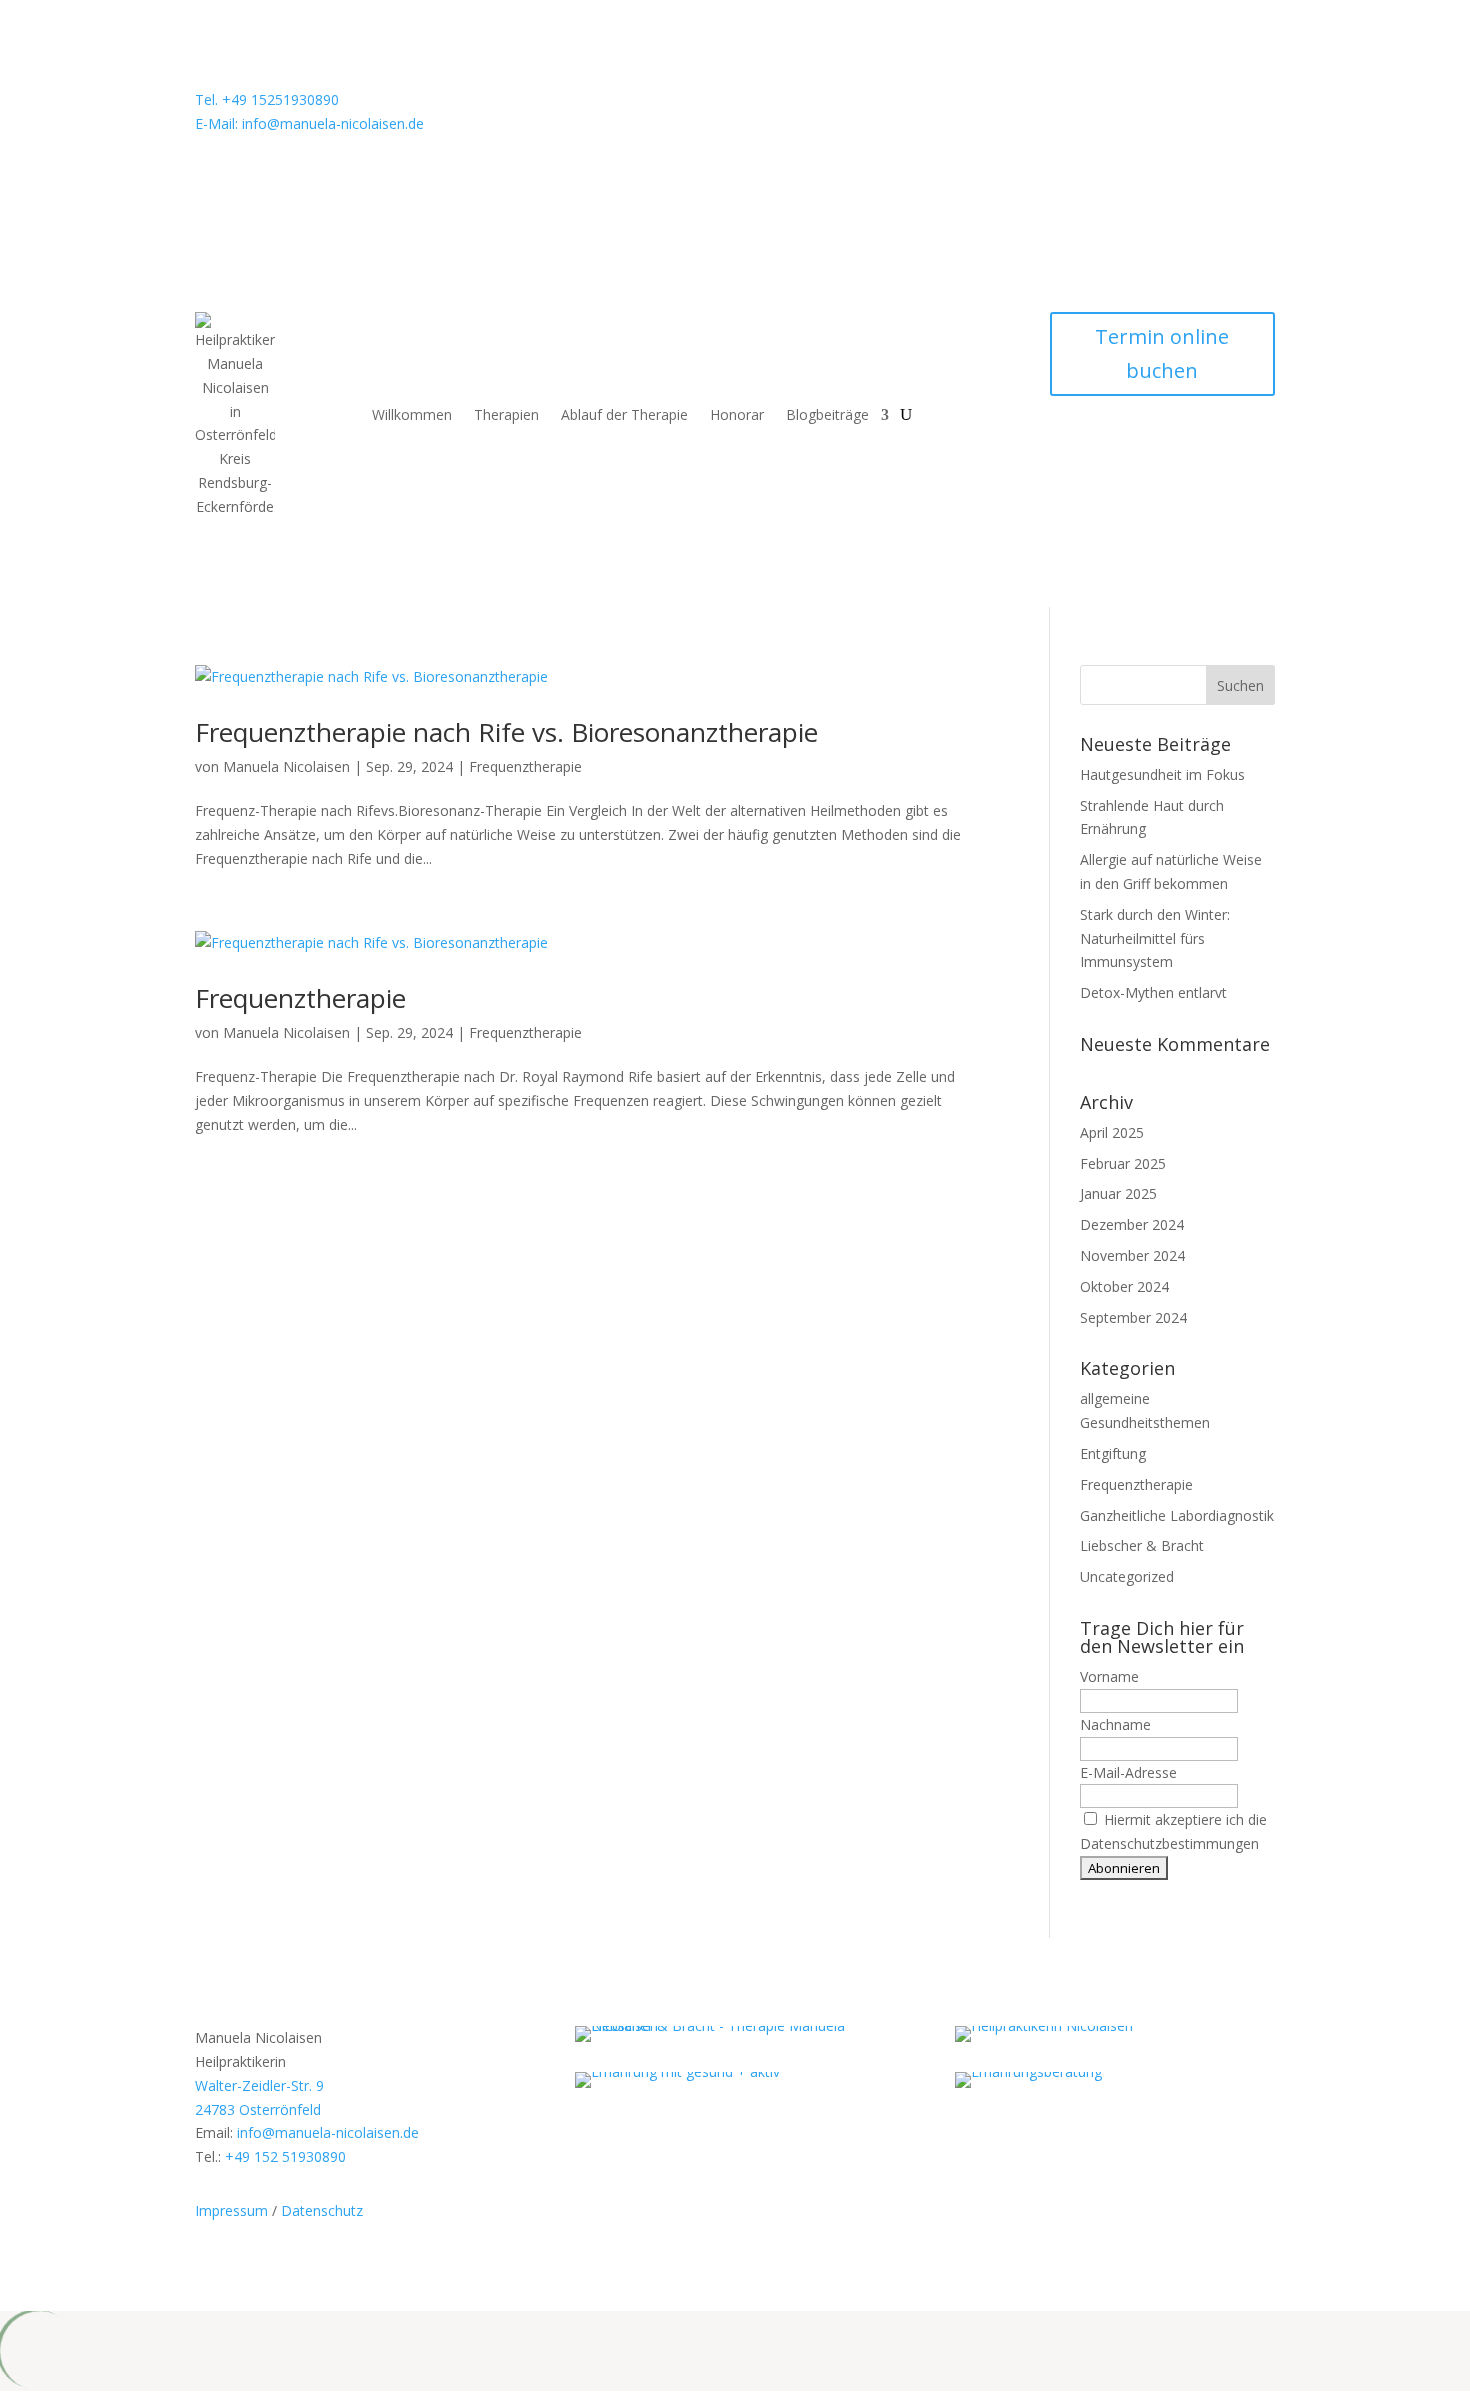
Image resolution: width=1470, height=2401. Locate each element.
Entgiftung (1113, 1453)
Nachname (1115, 1724)
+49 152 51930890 (285, 2156)
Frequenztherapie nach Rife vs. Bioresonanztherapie (506, 732)
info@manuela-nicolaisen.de (328, 2132)
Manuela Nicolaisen (286, 766)
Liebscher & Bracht (1142, 1545)
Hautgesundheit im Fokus (1162, 774)
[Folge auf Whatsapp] (1066, 104)
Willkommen (412, 414)
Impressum (231, 2210)
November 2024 (1132, 1255)
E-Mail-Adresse (1128, 1772)
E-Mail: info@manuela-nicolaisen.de (309, 123)
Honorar (737, 414)
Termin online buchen (1162, 353)
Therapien (506, 414)
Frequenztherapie (525, 766)
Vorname (1109, 1676)
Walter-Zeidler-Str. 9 (259, 2085)
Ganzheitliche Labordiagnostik (1177, 1515)
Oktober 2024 (1124, 1286)
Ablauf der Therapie (624, 414)
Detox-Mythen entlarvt (1153, 992)
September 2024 (1133, 1317)
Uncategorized (1127, 1576)
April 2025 (1112, 1132)
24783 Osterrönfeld (258, 2109)
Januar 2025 (1118, 1193)
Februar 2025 (1123, 1163)
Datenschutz (322, 2210)
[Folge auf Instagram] (1106, 104)
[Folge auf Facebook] (1146, 104)
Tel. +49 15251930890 (267, 99)
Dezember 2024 (1132, 1224)
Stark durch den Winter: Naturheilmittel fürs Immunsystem (1155, 938)
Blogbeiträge (827, 414)
